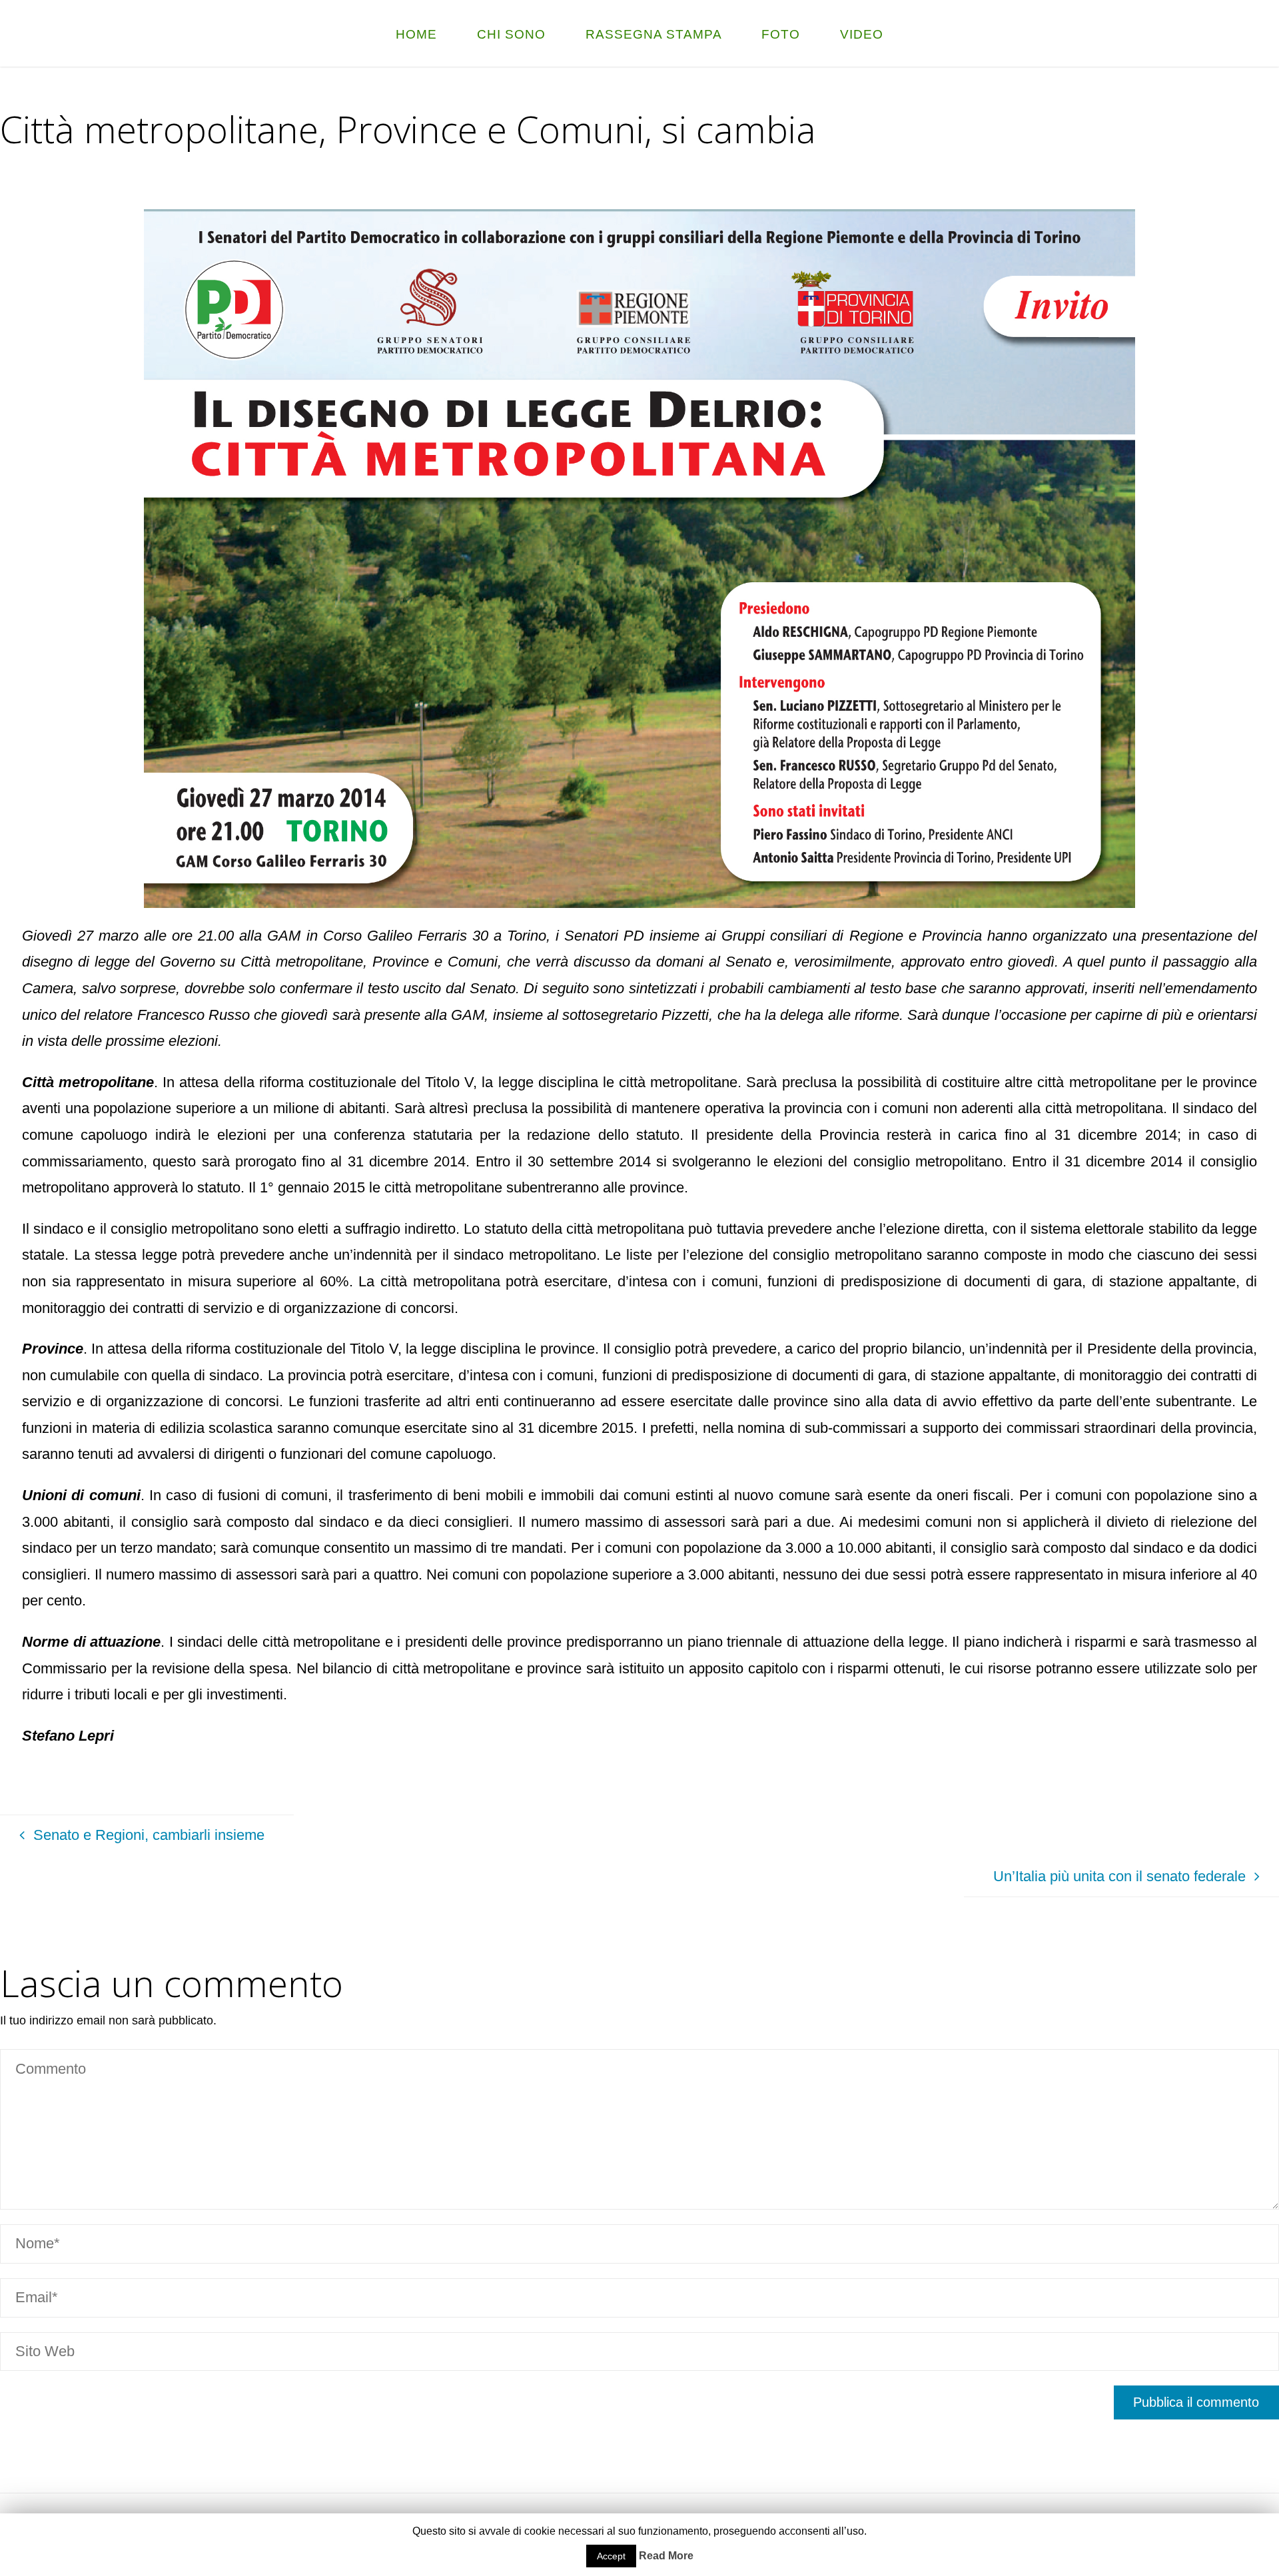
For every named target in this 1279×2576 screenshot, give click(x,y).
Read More (666, 2556)
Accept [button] (611, 2556)
